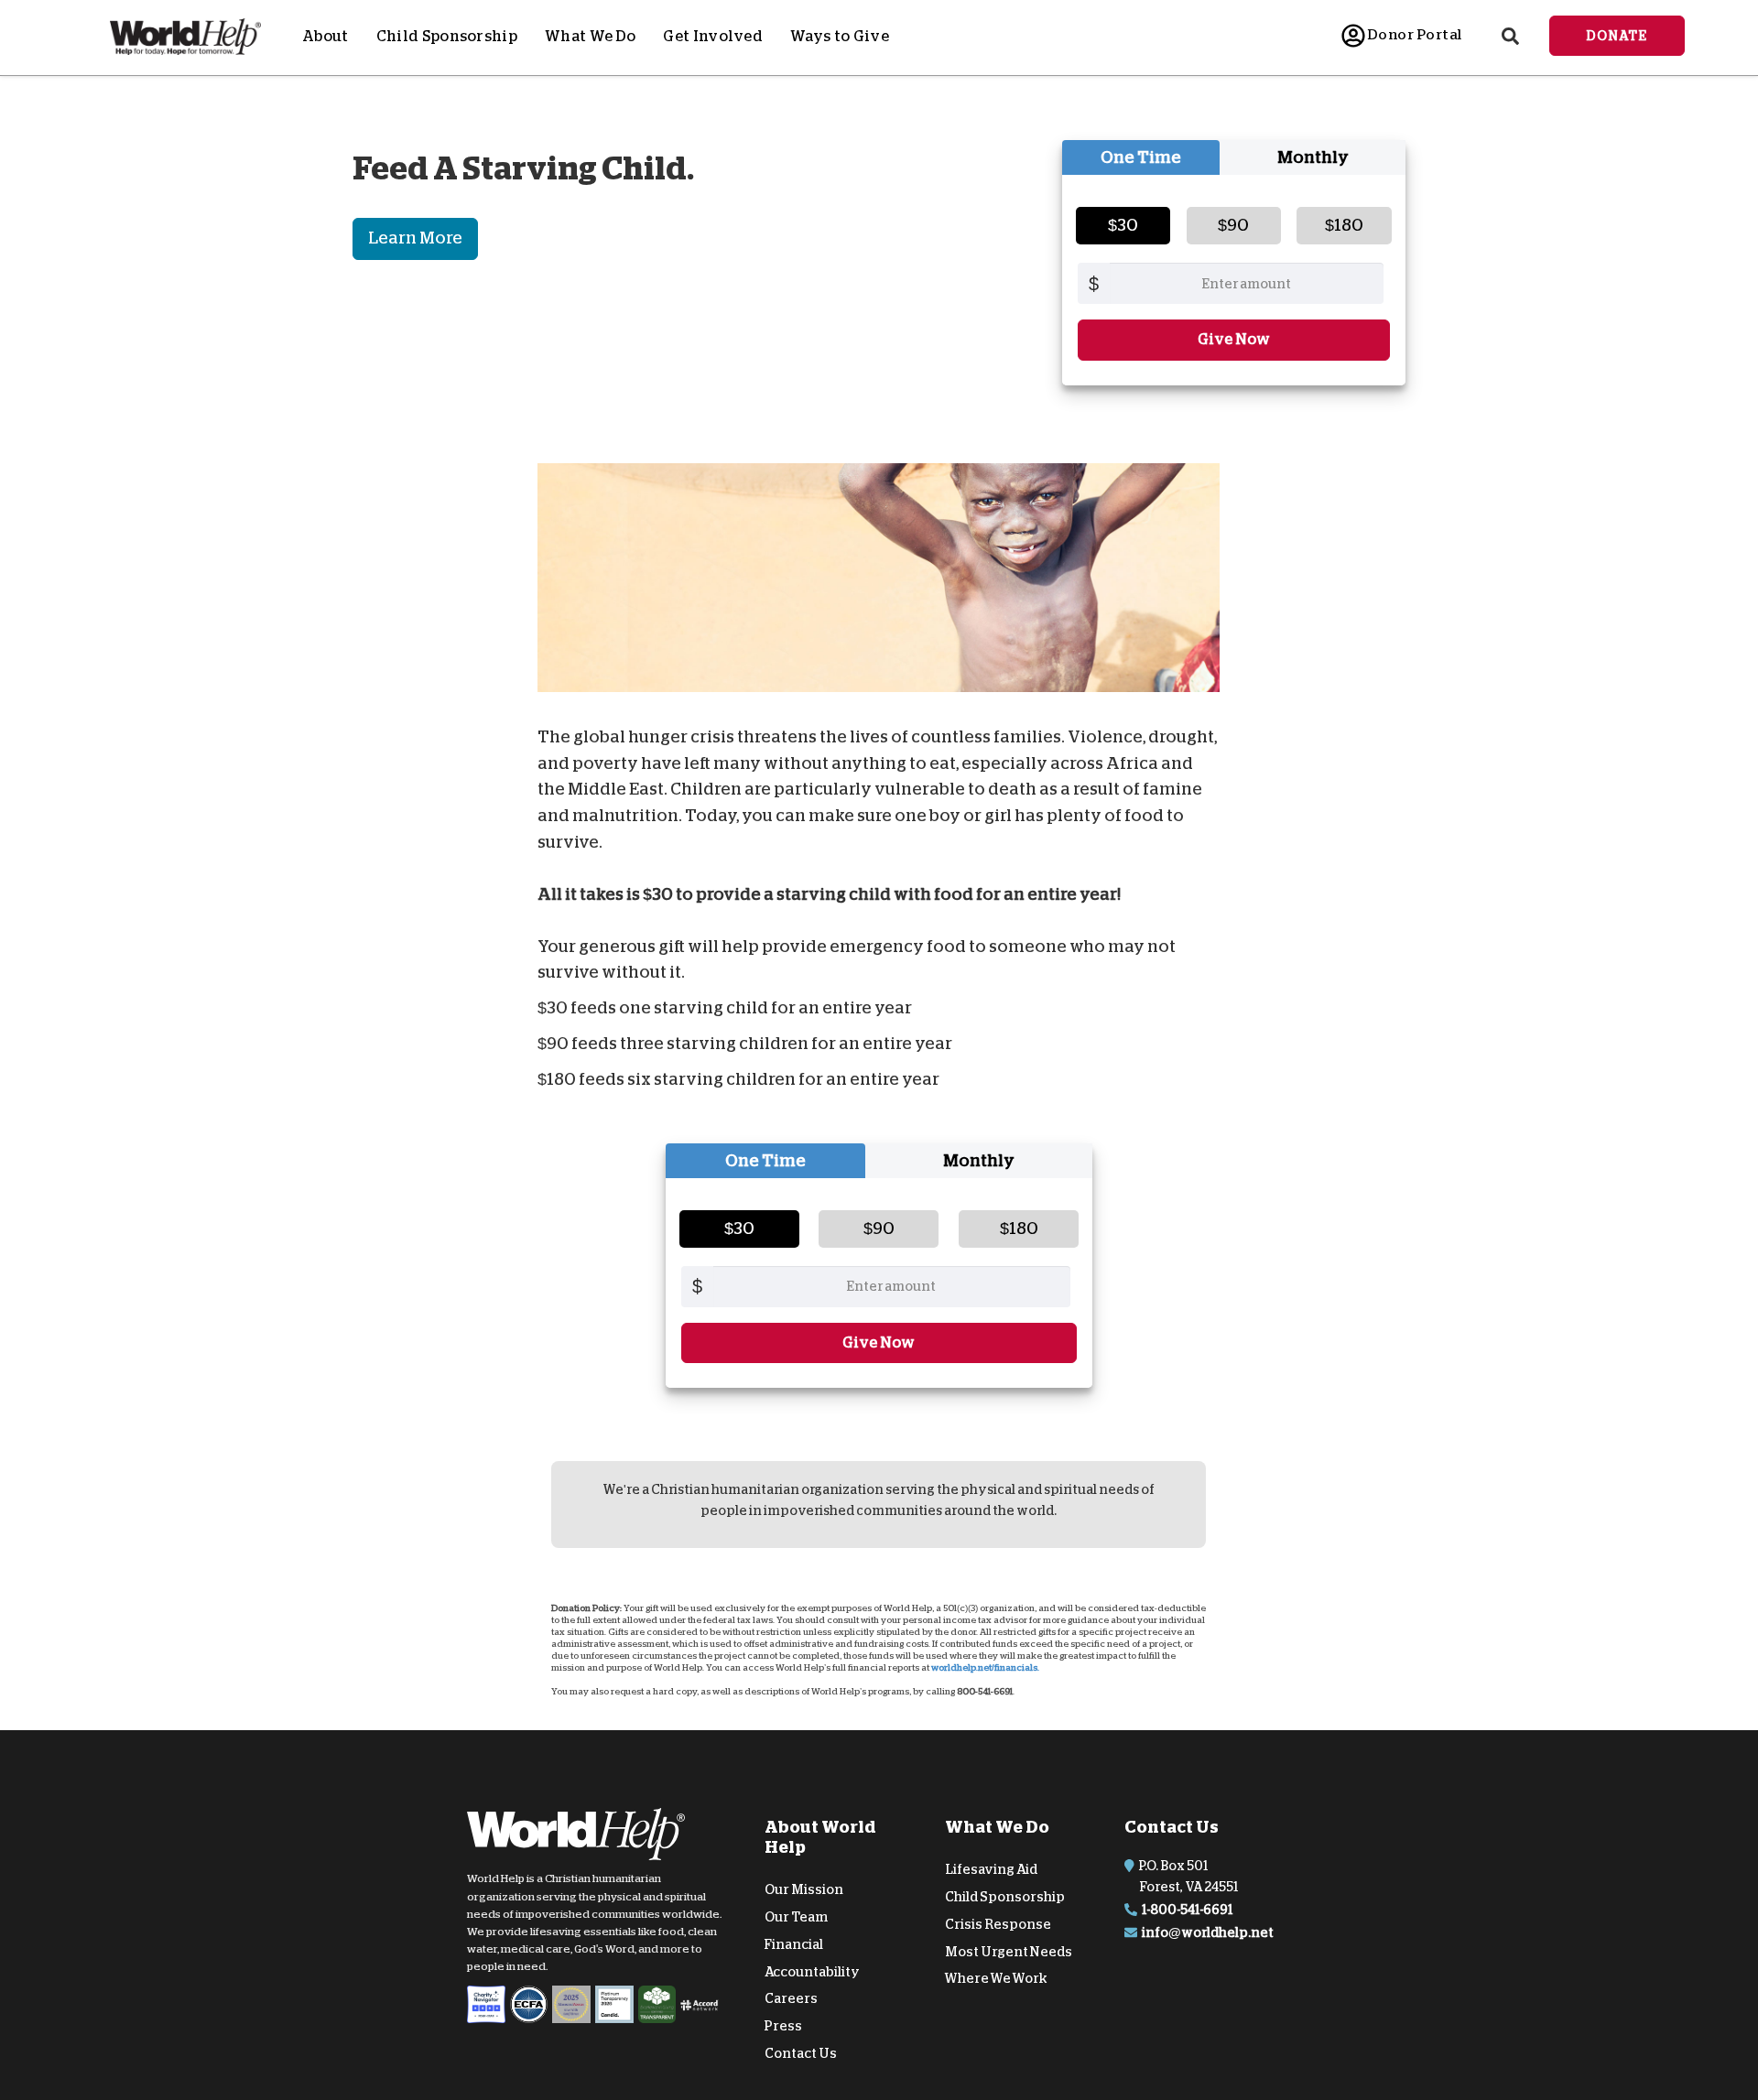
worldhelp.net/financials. (985, 1668)
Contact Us (801, 2053)
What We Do (590, 37)
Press (783, 2026)
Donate (1617, 36)
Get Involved (713, 37)
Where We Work (996, 1978)
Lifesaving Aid (991, 1869)
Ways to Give (840, 37)
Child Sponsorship (447, 37)
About (326, 37)
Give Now (1234, 340)
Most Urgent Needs (1009, 1952)
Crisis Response (998, 1924)
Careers (791, 1998)
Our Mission (804, 1889)
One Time (1141, 157)
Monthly (1313, 157)
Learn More (415, 238)
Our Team (796, 1917)
